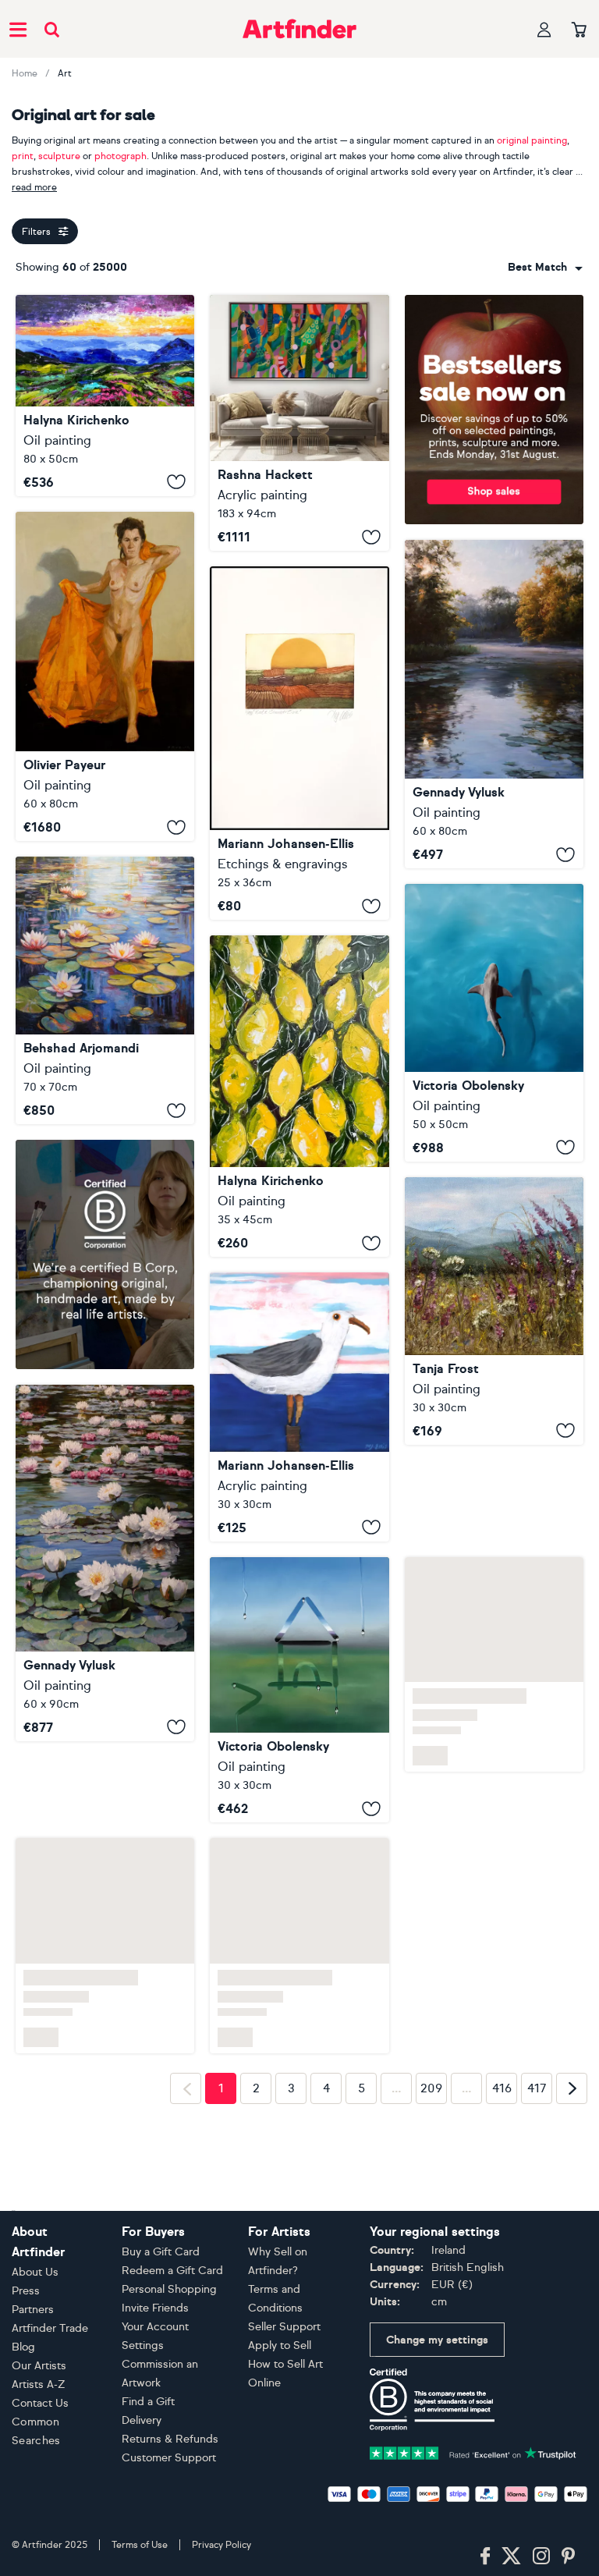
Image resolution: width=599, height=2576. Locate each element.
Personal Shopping (169, 2289)
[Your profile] (544, 29)
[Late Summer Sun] (299, 743)
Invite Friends (155, 2308)
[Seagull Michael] (299, 1407)
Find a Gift (148, 2402)
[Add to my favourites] (176, 482)
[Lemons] (299, 1096)
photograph (121, 156)
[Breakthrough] (299, 423)
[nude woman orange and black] (105, 676)
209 (431, 2180)
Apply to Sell (280, 2345)
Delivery (142, 2420)
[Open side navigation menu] (18, 29)
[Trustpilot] (473, 2452)
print (23, 156)
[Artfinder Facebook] (485, 2556)
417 (537, 2180)
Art (65, 73)
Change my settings (437, 2340)
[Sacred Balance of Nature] (494, 1023)
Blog (23, 2347)
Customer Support (169, 2458)
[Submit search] (52, 29)
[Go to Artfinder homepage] (299, 29)
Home (25, 73)
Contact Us (40, 2403)
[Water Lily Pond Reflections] (105, 990)
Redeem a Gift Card (172, 2271)
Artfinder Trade (50, 2328)
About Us (35, 2272)
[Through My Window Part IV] (299, 1690)
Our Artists (39, 2366)
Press (26, 2291)
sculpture (59, 156)
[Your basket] (579, 30)
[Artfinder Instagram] (541, 2556)
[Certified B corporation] (432, 2399)
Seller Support (284, 2327)
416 (502, 2180)
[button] (545, 268)
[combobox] (545, 268)
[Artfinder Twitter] (511, 2556)
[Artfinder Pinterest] (569, 2556)
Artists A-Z (39, 2384)
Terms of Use (140, 2545)
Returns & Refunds (170, 2439)
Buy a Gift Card (161, 2252)
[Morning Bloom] (494, 1311)
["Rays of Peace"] (494, 704)
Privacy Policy (222, 2545)
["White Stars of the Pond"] (105, 1735)
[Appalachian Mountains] (105, 396)
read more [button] (34, 187)
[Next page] (572, 2180)
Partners (33, 2310)
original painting (532, 140)
